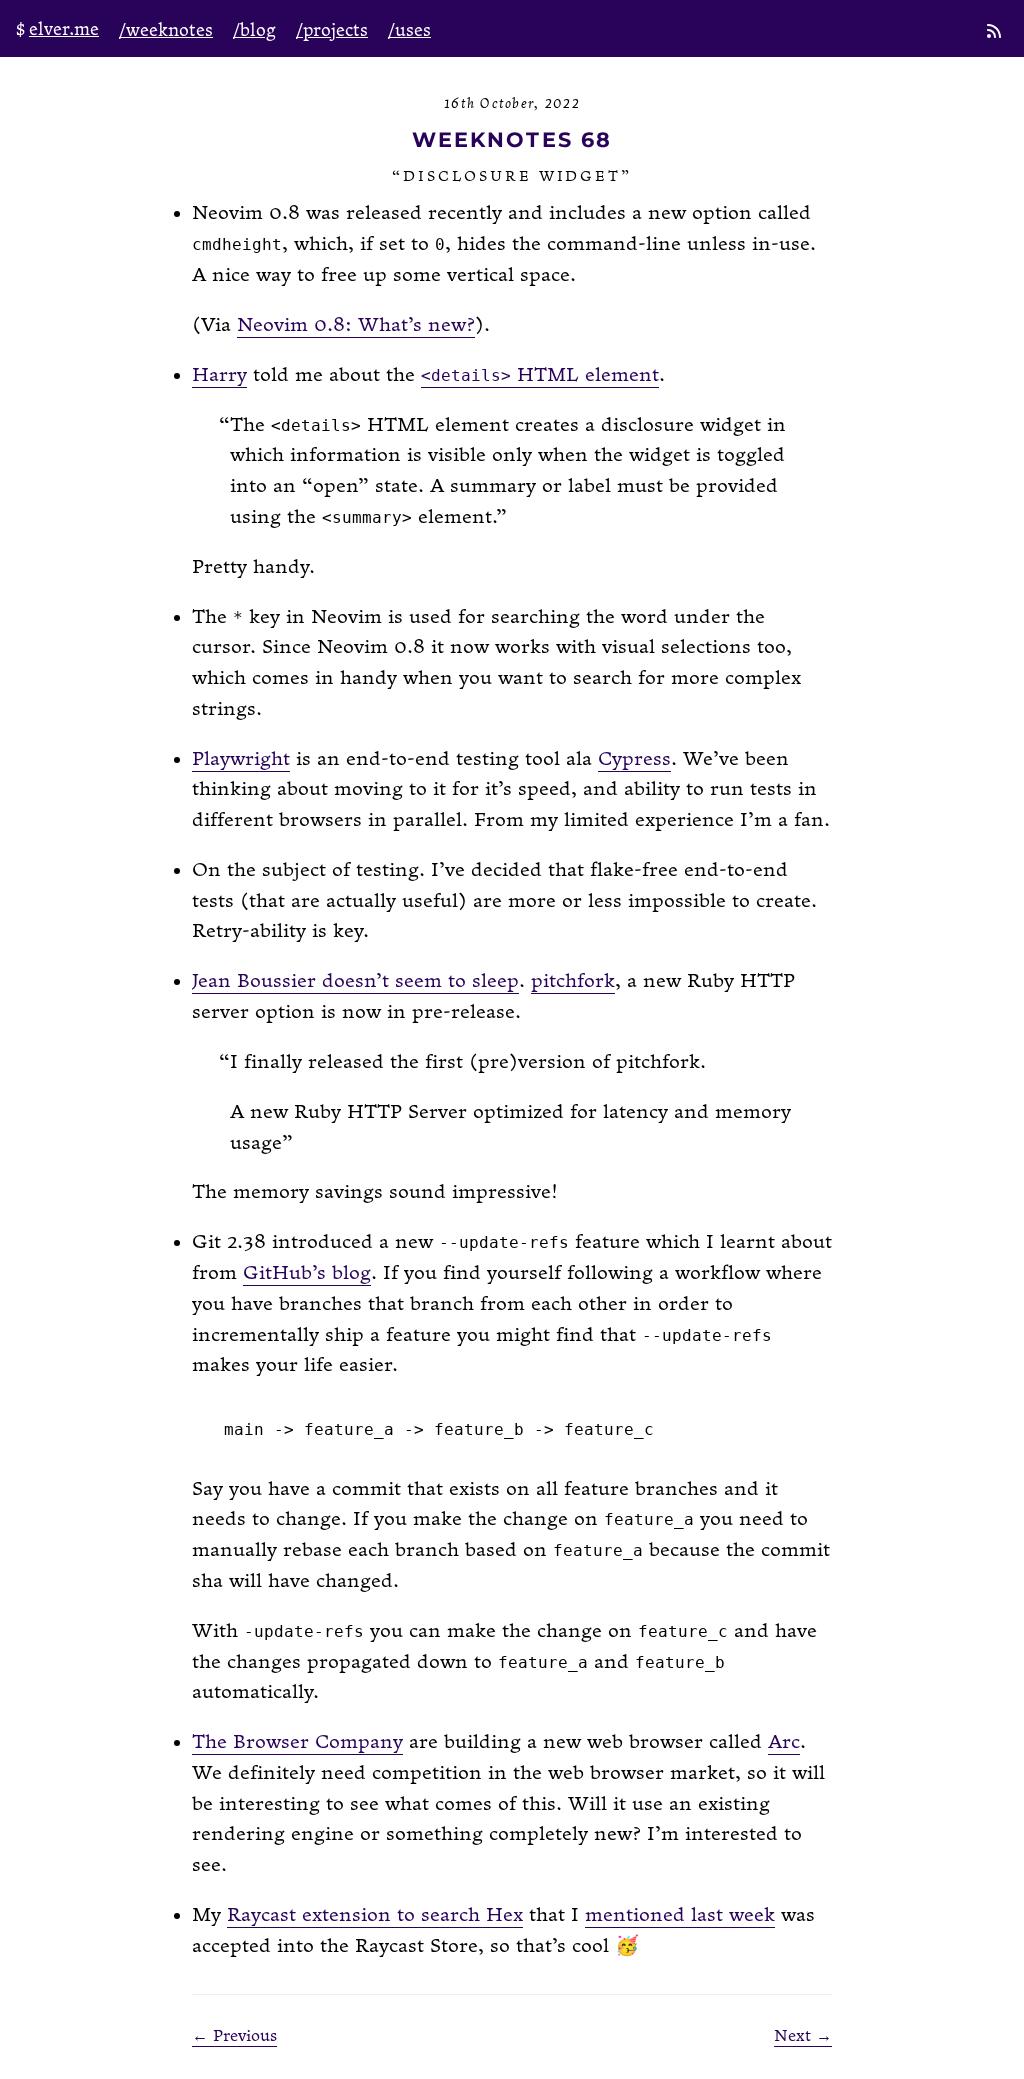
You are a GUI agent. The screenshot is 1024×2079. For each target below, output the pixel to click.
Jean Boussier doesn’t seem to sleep (355, 981)
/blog (254, 30)
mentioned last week (680, 1915)
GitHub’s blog (307, 1273)
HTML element (540, 375)
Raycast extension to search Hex (375, 1915)
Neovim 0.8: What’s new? (356, 325)
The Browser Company (297, 1742)
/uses (409, 30)
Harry (219, 375)
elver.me (64, 29)
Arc (784, 1742)
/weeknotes (166, 30)
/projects (332, 30)
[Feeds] (996, 33)
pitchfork (573, 981)
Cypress (634, 759)
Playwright (241, 759)
